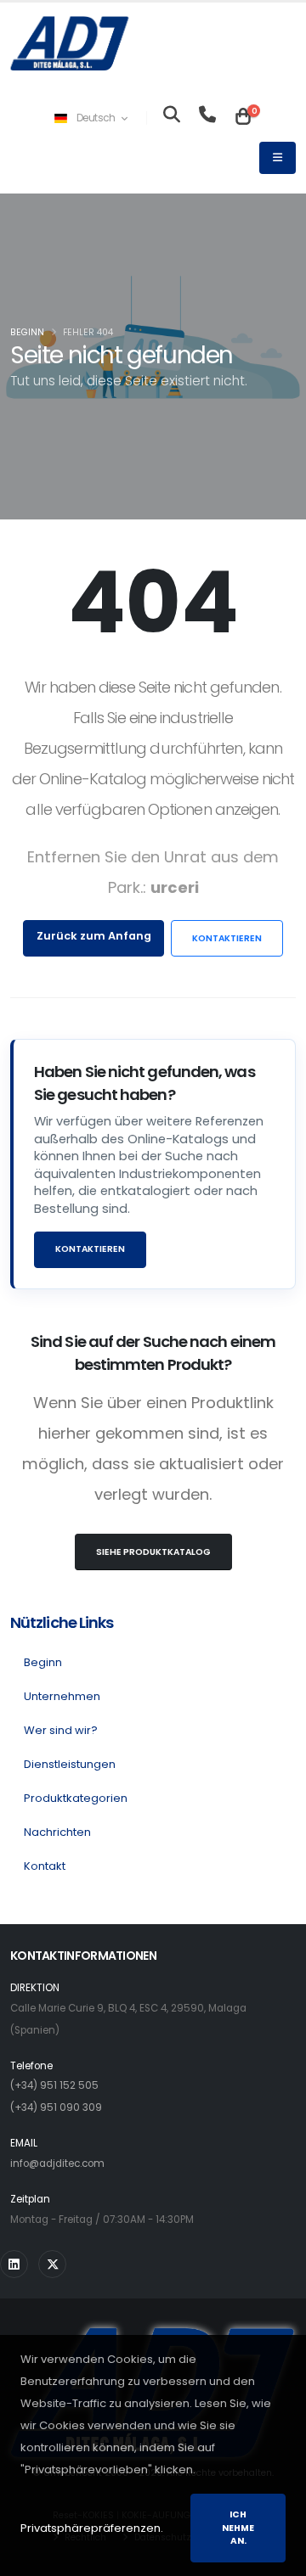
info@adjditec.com (57, 2164)
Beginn (27, 332)
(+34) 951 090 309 (56, 2107)
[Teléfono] (207, 118)
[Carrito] (243, 118)
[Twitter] (52, 2264)
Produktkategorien (76, 1798)
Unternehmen (62, 1696)
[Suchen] (172, 118)
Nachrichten (57, 1832)
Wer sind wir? (61, 1730)
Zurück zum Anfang (94, 936)
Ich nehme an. (238, 2528)
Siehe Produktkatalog (153, 1552)
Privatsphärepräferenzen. (92, 2528)
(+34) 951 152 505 (54, 2085)
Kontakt (45, 1866)
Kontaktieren (227, 938)
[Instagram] (14, 2264)
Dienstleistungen (70, 1764)
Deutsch (96, 118)
